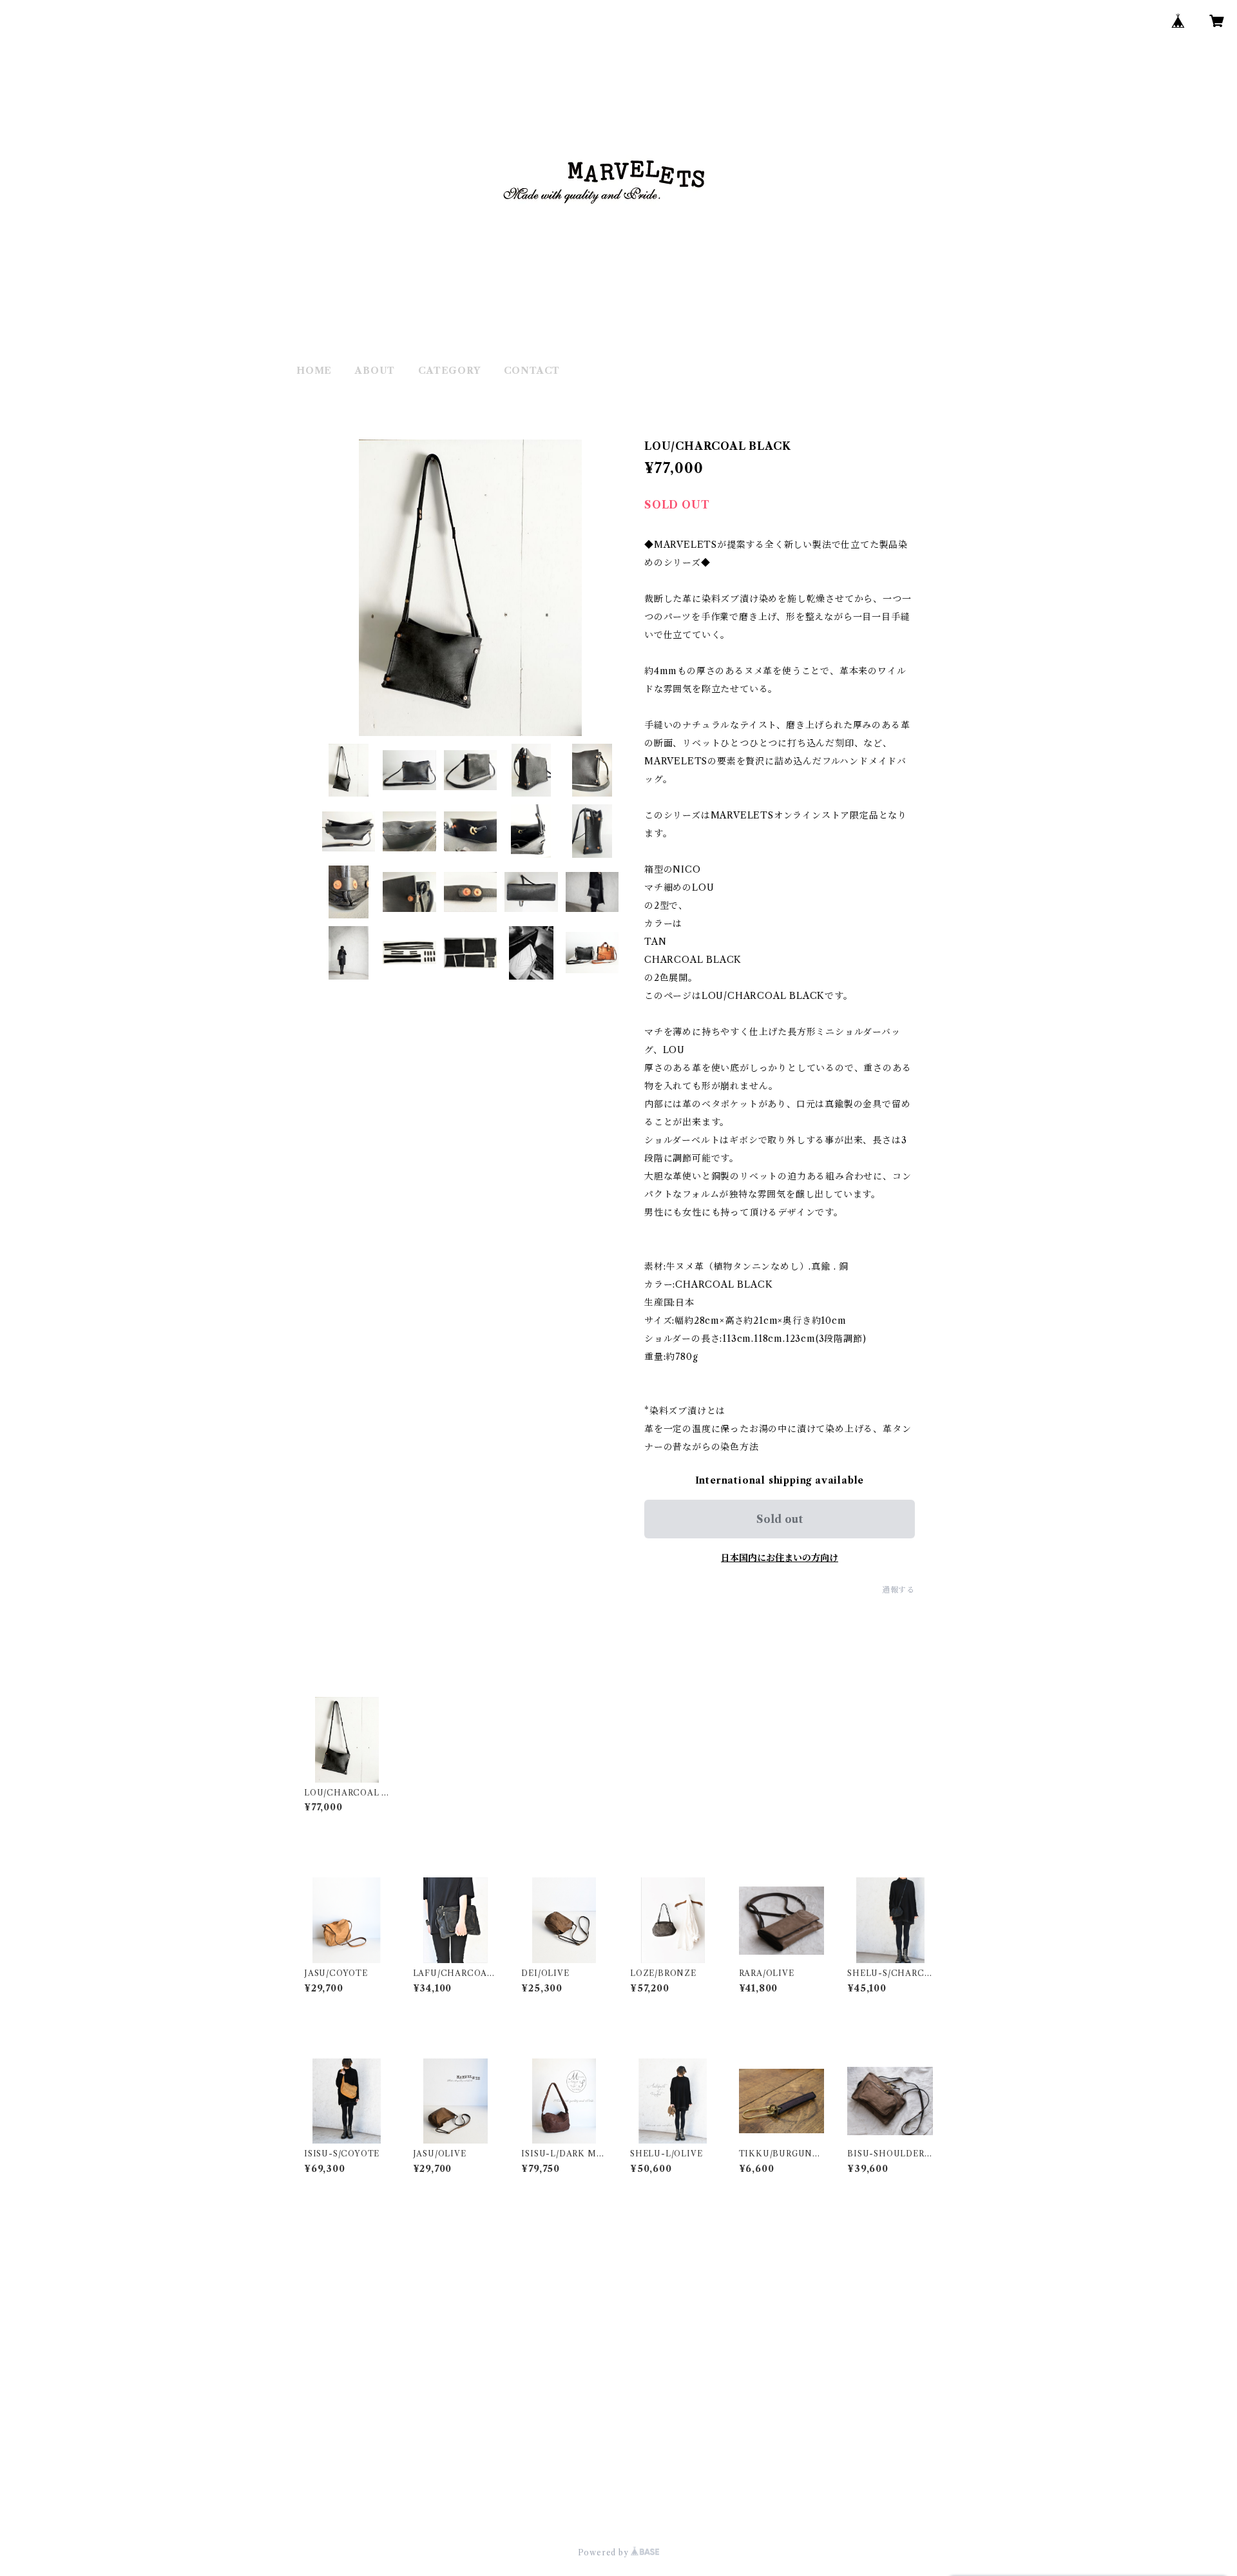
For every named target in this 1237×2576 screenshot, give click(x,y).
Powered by (605, 2552)
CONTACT (532, 371)
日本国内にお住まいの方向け (780, 1558)
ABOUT (375, 371)
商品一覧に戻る (618, 2432)
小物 (306, 2292)
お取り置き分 (325, 2370)
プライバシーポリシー (348, 2506)
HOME (314, 371)
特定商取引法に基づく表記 (459, 2506)
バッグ (311, 2252)
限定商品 (315, 2331)
